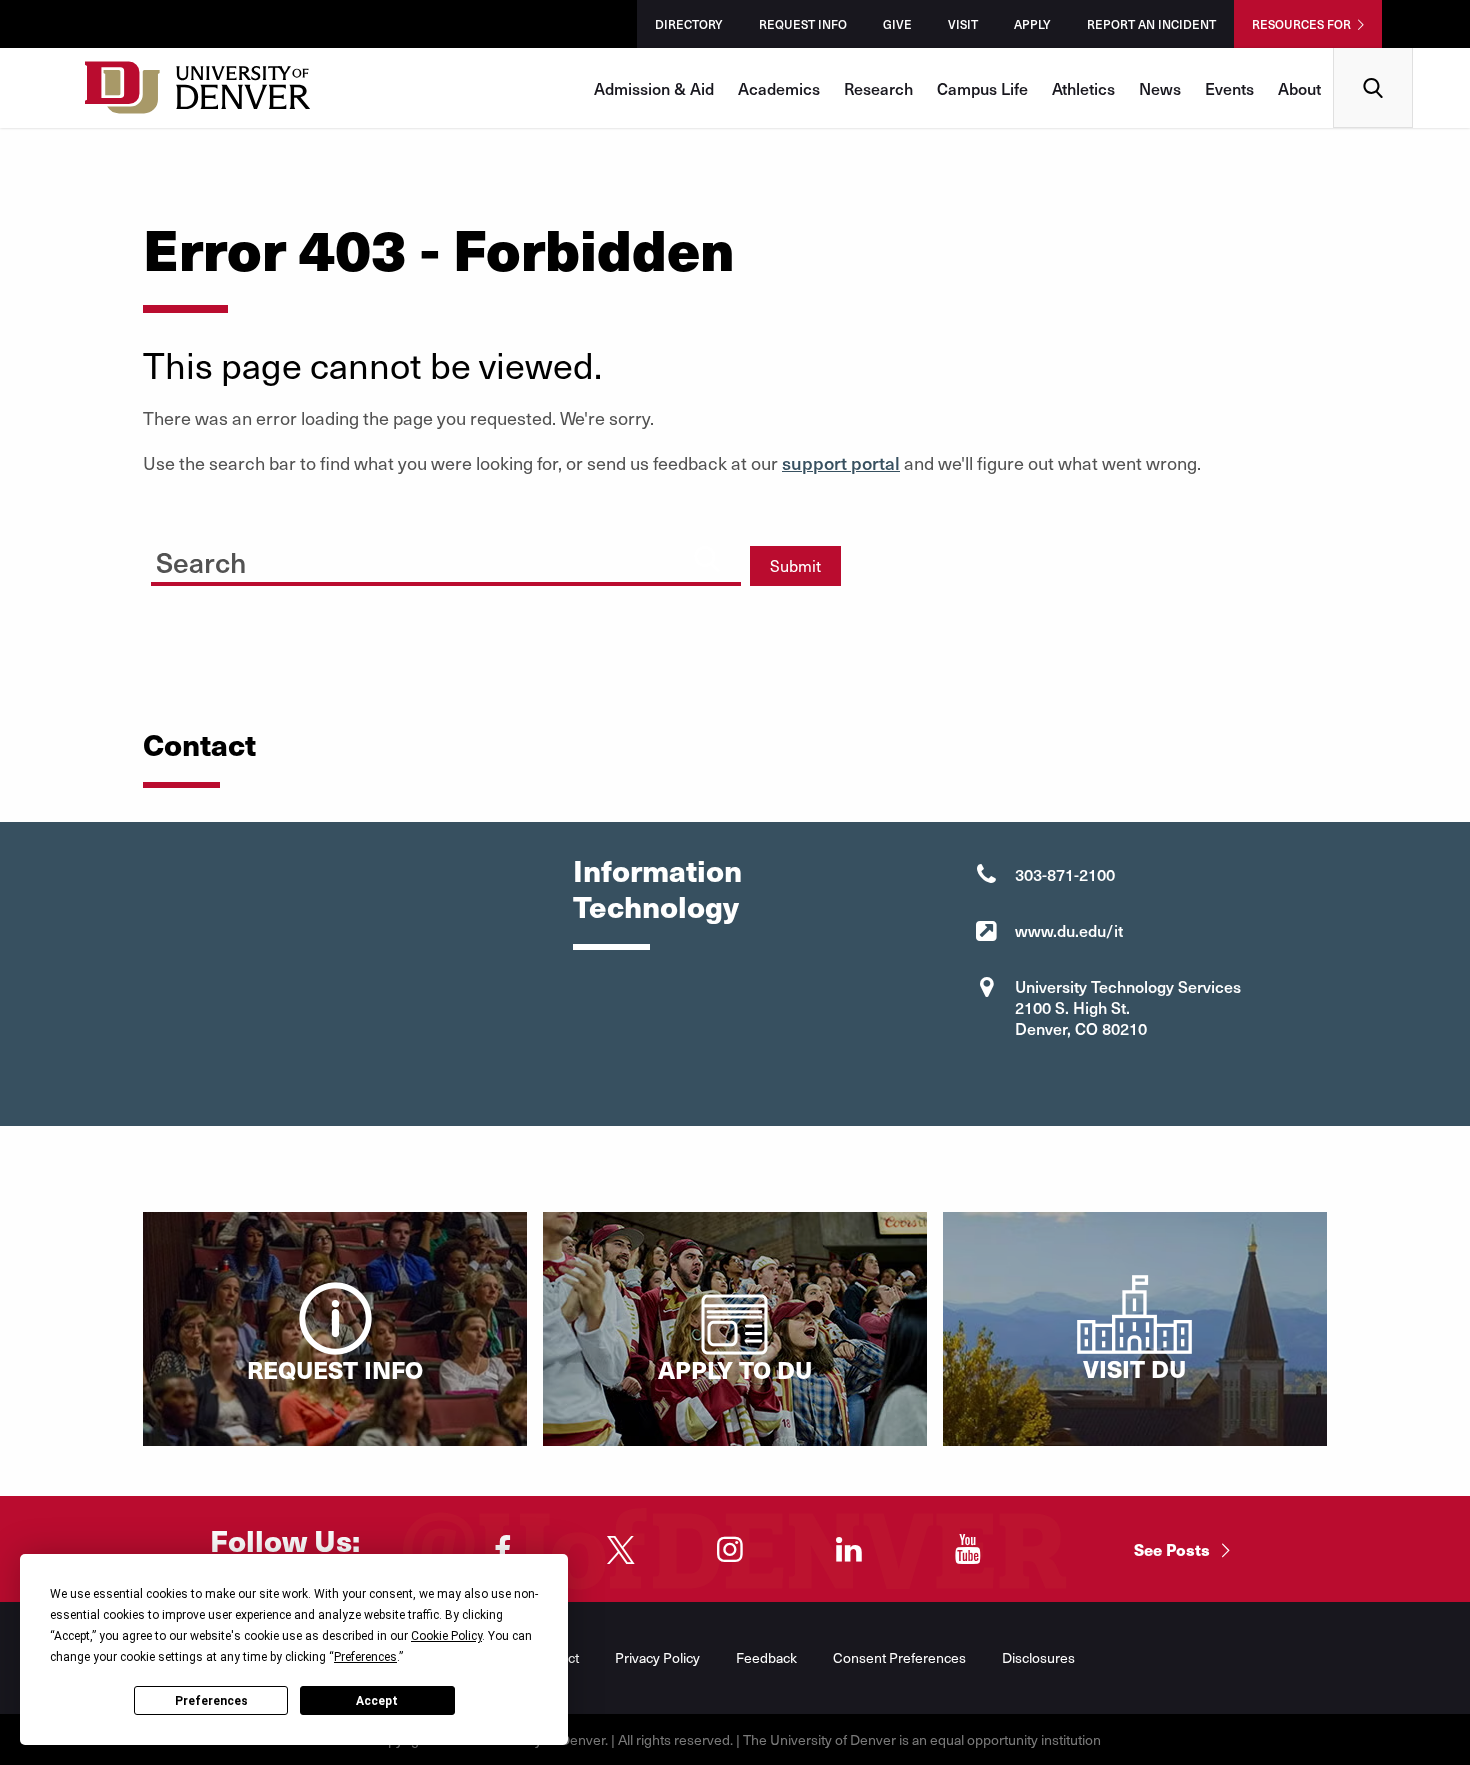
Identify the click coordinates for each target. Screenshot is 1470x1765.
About (1299, 88)
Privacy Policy (657, 1657)
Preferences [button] (365, 1657)
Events (1229, 88)
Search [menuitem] (1373, 55)
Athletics (1083, 88)
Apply (1032, 24)
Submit (795, 565)
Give (897, 24)
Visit (963, 24)
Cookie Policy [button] (446, 1636)
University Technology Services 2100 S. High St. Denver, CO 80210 (1128, 1007)
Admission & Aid (654, 88)
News (1160, 88)
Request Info (803, 24)
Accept (377, 1701)
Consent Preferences (899, 1657)
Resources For (1301, 24)
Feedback (766, 1657)
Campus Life (982, 88)
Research (878, 88)
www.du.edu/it (1069, 930)
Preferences (211, 1701)
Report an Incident (1151, 24)
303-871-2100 (1065, 874)
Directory (689, 24)
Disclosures (1038, 1657)
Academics (779, 88)
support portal (841, 462)
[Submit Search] (707, 558)
